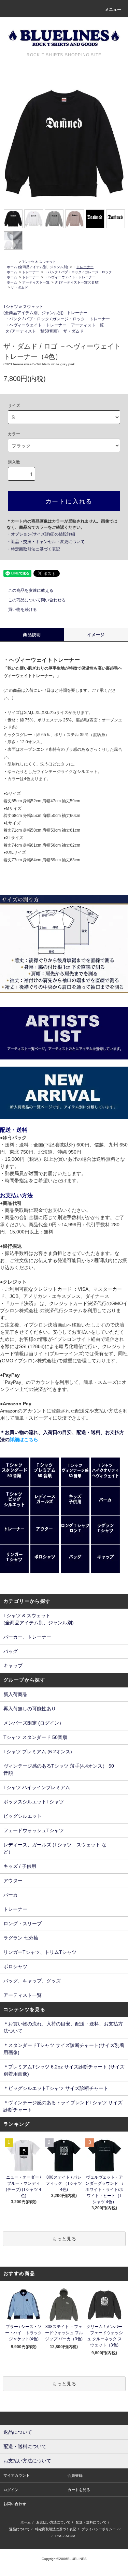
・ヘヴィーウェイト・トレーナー (70, 277)
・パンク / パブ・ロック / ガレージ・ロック (78, 272)
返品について (19, 2529)
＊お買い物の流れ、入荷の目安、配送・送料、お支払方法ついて (63, 2027)
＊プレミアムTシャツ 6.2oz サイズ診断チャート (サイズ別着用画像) (64, 2070)
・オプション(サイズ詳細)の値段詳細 (41, 534)
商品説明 (32, 635)
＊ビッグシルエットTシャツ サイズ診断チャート (56, 2088)
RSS (59, 2536)
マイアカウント (17, 2475)
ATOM (70, 2536)
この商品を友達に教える (31, 590)
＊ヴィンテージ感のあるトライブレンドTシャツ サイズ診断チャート (63, 2106)
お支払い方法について (53, 2522)
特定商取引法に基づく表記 (56, 2529)
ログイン (11, 2490)
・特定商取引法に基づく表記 (33, 549)
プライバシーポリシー (99, 2529)
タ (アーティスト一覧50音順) (77, 282)
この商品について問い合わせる (37, 600)
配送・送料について (91, 2522)
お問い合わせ (15, 2504)
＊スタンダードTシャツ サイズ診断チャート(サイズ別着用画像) (64, 2049)
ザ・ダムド (19, 287)
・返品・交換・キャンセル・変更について (46, 542)
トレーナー (31, 272)
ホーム (12, 267)
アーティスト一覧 (36, 282)
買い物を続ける (23, 610)
